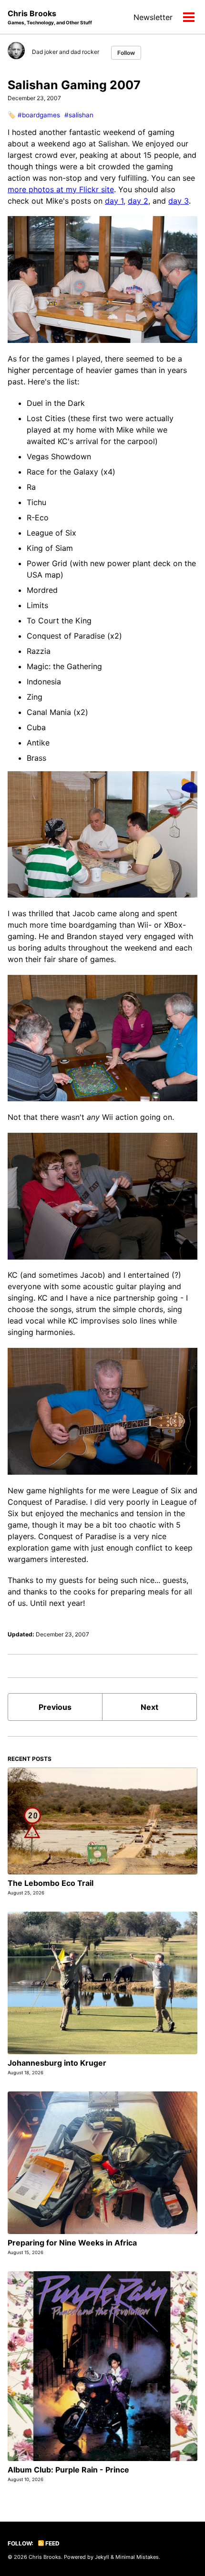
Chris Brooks (50, 17)
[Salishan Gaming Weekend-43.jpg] (102, 1410)
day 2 (138, 201)
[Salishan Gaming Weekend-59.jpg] (102, 1037)
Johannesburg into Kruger (57, 2063)
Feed (52, 2543)
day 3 (179, 201)
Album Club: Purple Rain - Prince (68, 2470)
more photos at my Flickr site (61, 189)
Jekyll (102, 2557)
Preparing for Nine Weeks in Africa (72, 2243)
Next (149, 1707)
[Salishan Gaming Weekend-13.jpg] (102, 279)
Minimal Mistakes (137, 2557)
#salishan (79, 115)
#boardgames (39, 115)
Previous (55, 1707)
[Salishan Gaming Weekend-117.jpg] (102, 834)
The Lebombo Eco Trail (51, 1883)
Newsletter (153, 17)
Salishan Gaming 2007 (74, 85)
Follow (126, 53)
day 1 (114, 201)
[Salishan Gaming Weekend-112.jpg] (102, 1195)
